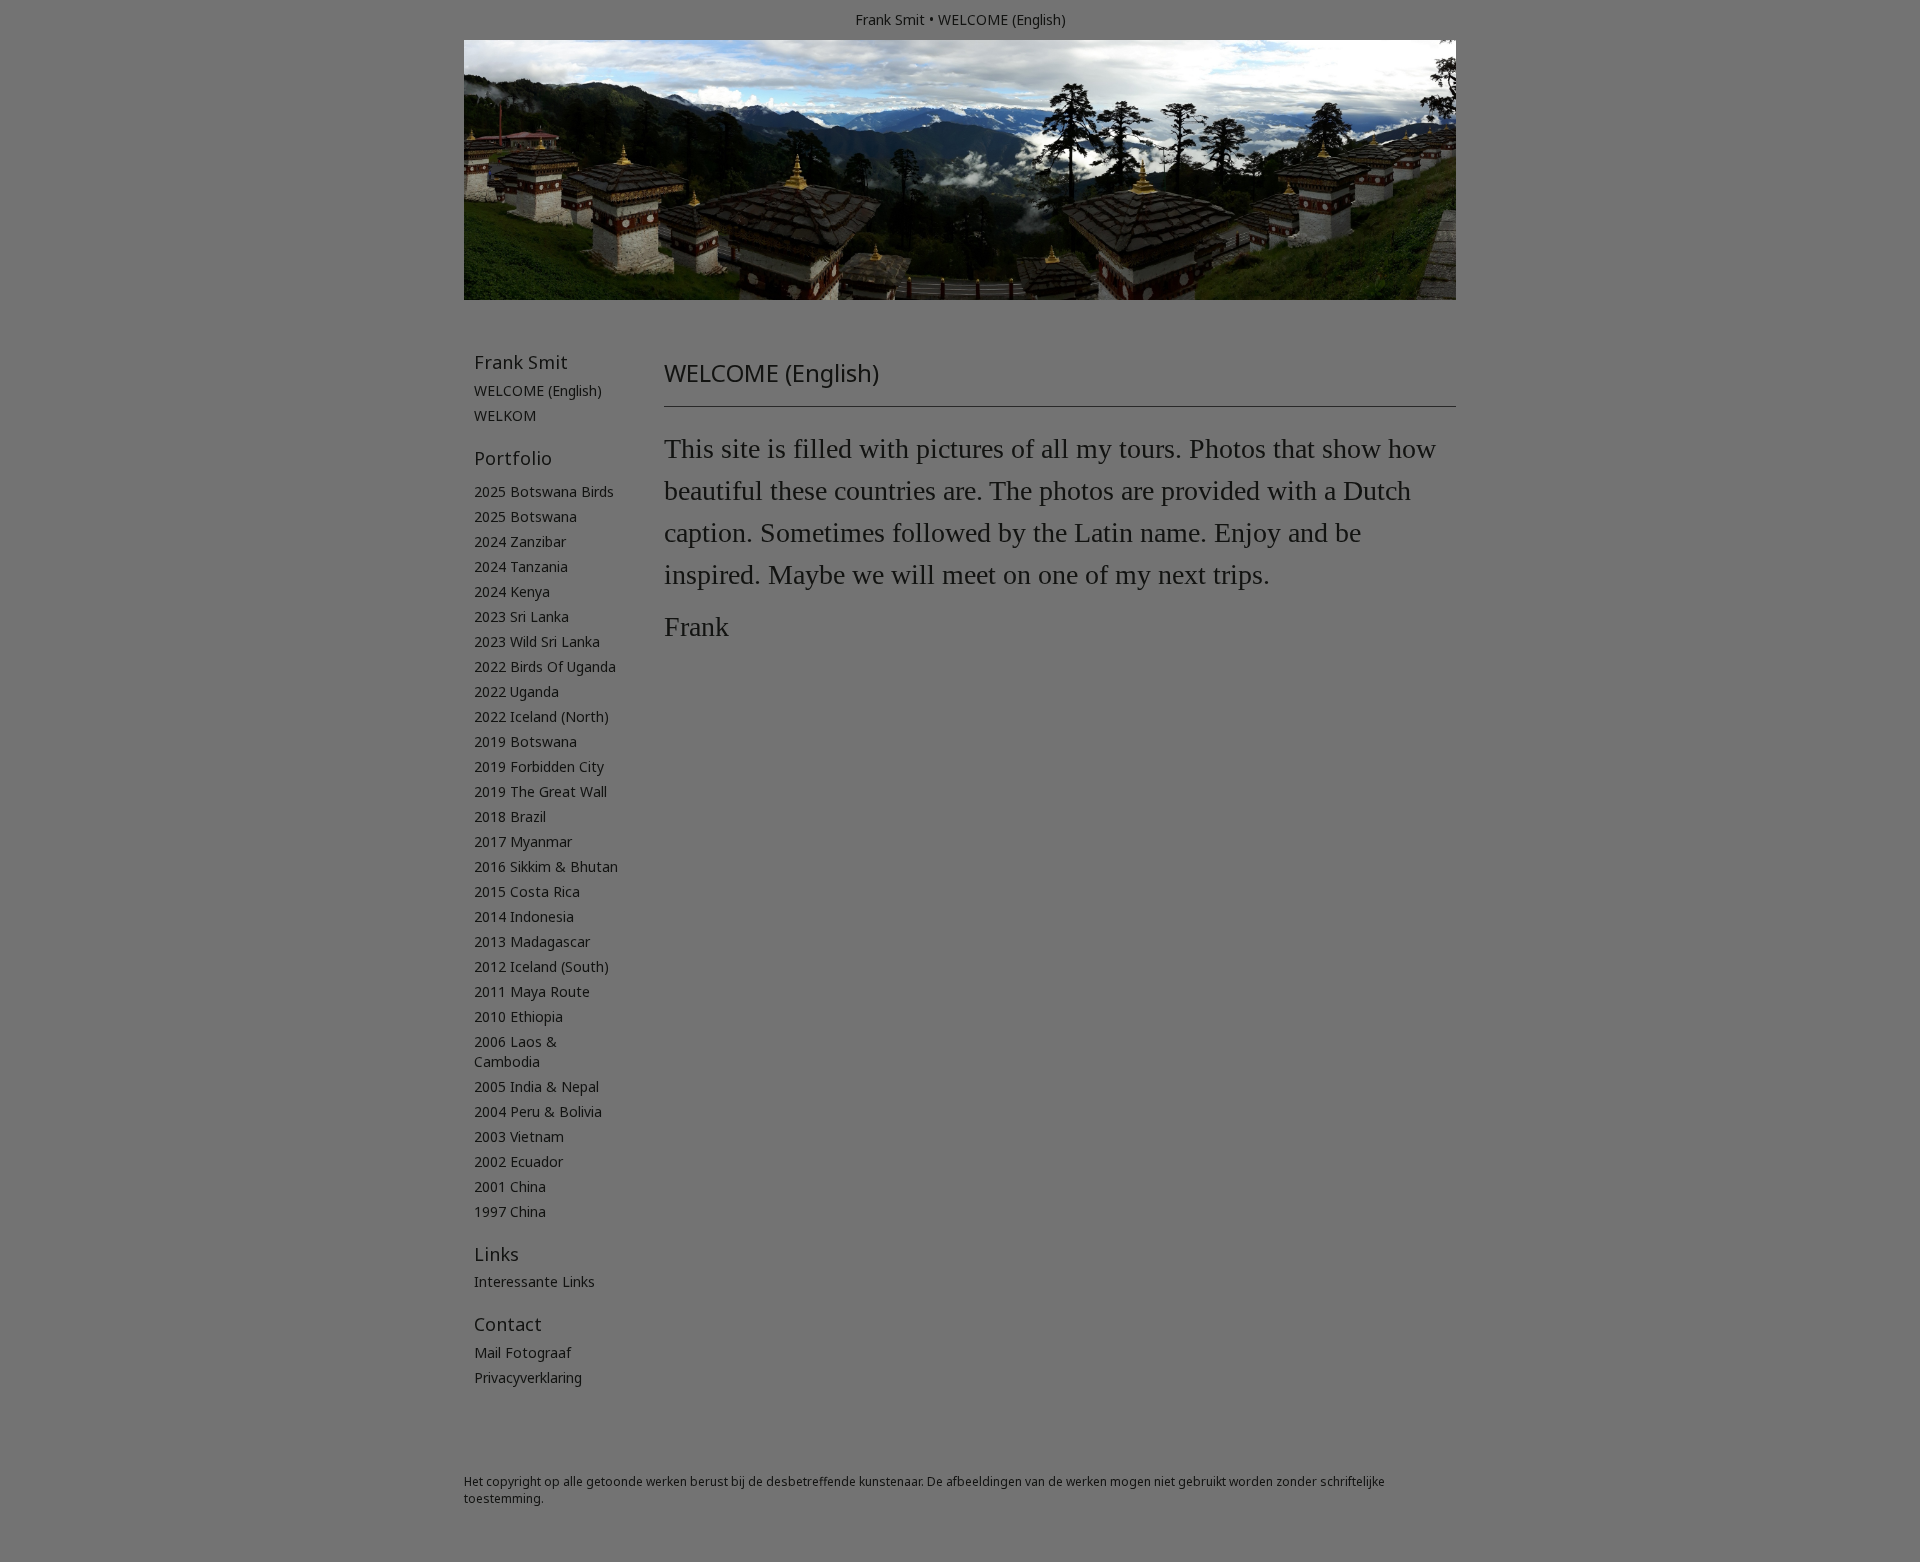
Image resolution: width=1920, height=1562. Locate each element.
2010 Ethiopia (518, 1016)
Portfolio (513, 458)
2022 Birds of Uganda (545, 666)
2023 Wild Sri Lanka (537, 641)
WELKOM (505, 415)
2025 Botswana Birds (544, 491)
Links (496, 1254)
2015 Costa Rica (527, 891)
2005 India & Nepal (536, 1086)
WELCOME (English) (538, 390)
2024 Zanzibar (520, 541)
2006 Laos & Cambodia (515, 1051)
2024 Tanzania (521, 566)
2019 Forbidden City (539, 766)
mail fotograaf (522, 1352)
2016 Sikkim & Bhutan (546, 866)
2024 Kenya (512, 591)
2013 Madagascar (532, 941)
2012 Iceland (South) (541, 966)
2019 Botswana (525, 741)
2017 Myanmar (523, 841)
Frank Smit (890, 19)
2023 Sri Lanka (521, 616)
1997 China (510, 1211)
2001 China (510, 1186)
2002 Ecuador (518, 1161)
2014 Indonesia (524, 916)
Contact (508, 1324)
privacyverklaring (528, 1377)
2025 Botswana (525, 516)
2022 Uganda (516, 691)
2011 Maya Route (532, 991)
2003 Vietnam (519, 1136)
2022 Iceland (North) (541, 716)
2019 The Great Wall (540, 791)
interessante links (534, 1281)
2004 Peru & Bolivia (538, 1111)
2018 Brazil (510, 816)
